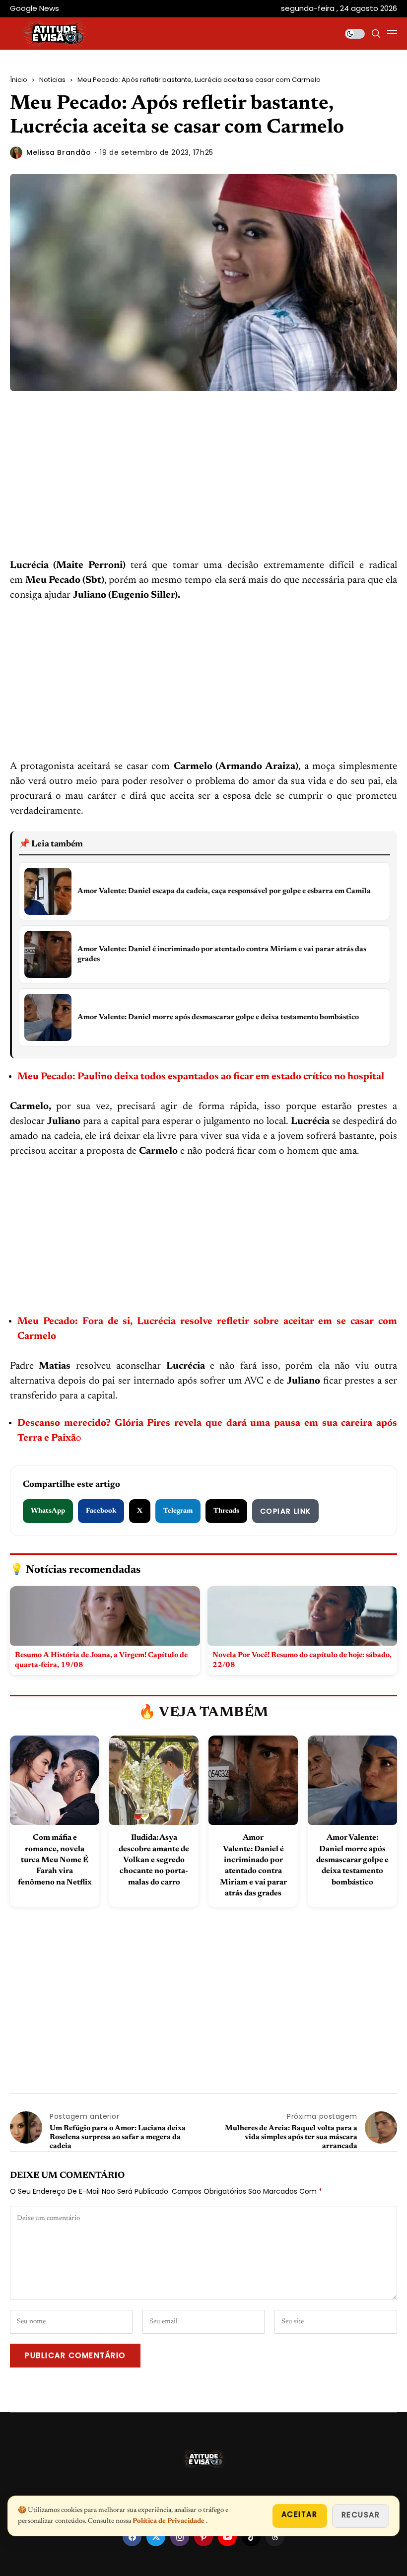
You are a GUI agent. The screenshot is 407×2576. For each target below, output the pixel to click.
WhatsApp (48, 1511)
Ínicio (19, 80)
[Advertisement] (203, 485)
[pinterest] (203, 2537)
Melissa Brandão (59, 153)
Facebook (101, 1511)
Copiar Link (285, 1511)
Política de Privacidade (169, 2521)
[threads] (275, 2537)
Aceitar (300, 2514)
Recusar (361, 2515)
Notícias (52, 80)
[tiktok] (251, 2537)
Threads (226, 1511)
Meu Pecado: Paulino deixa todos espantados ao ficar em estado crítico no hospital (201, 1077)
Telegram (178, 1511)
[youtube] (227, 2537)
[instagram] (180, 2537)
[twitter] (156, 2537)
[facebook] (132, 2537)
